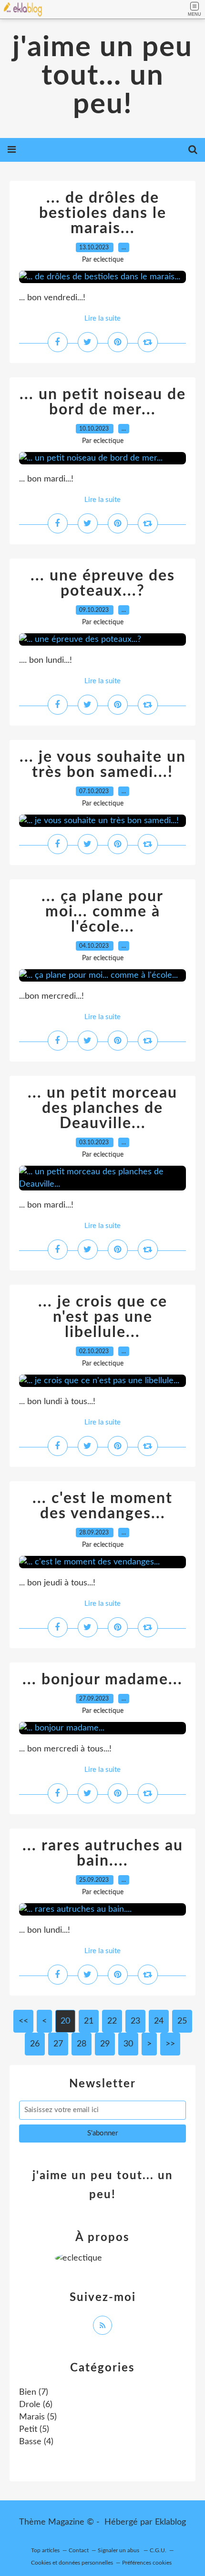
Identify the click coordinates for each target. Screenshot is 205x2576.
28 (82, 2044)
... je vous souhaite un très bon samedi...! (103, 765)
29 (105, 2044)
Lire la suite (102, 319)
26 (35, 2044)
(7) (34, 2392)
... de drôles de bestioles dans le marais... (103, 213)
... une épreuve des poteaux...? (103, 583)
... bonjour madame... (102, 1680)
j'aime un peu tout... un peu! (102, 76)
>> (170, 2044)
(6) (36, 2405)
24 (159, 2021)
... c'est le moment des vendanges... (102, 1506)
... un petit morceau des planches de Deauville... (102, 1108)
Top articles (45, 2550)
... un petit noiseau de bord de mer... (103, 402)
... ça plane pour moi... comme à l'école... (102, 912)
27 (58, 2044)
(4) (36, 2442)
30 (128, 2044)
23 (135, 2021)
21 (89, 2021)
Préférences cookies (147, 2563)
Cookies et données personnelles (72, 2563)
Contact (79, 2550)
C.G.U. (158, 2550)
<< (23, 2021)
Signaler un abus (119, 2550)
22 (112, 2021)
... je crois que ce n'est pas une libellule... (103, 1317)
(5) (38, 2417)
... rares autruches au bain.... (103, 1853)
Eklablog (170, 2522)
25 (182, 2021)
